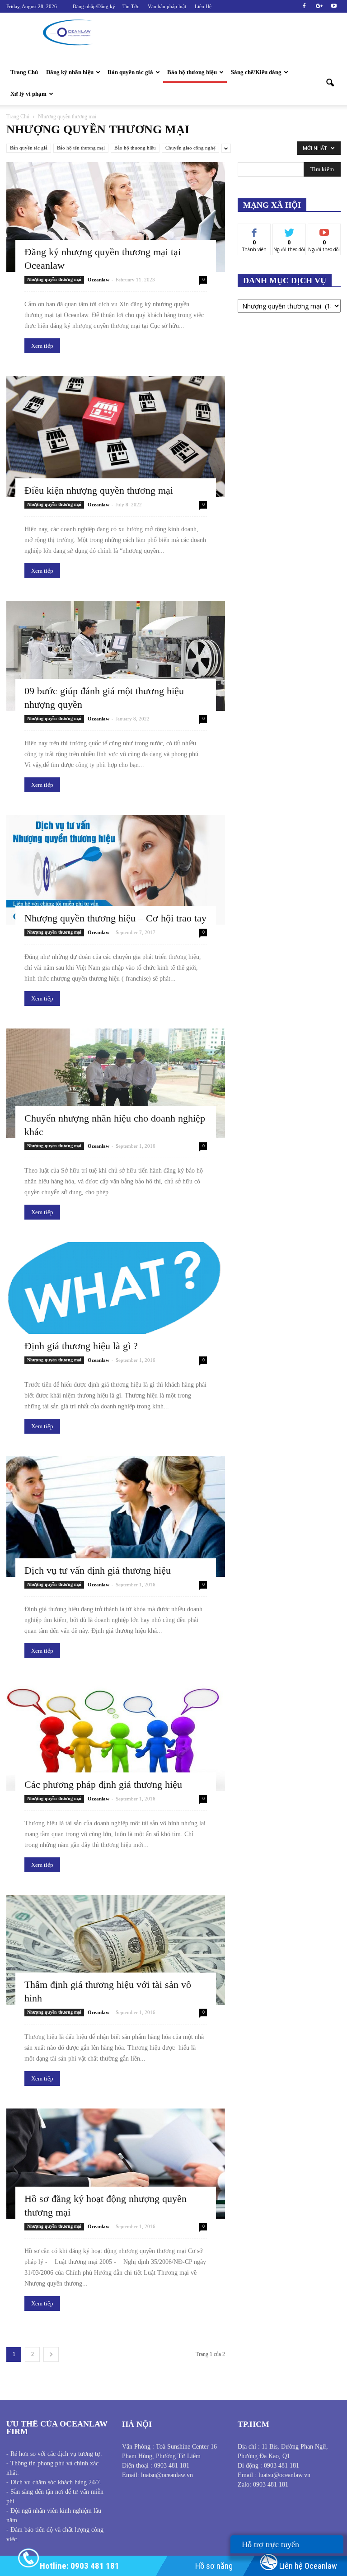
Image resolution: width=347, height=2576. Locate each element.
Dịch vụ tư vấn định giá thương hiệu (98, 1570)
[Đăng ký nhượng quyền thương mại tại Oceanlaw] (116, 217)
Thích (255, 231)
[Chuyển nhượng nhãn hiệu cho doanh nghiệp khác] (116, 1083)
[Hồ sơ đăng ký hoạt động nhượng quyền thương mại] (116, 2163)
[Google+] (319, 6)
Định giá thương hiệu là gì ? (81, 1346)
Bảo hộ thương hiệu (192, 72)
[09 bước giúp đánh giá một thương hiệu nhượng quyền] (116, 656)
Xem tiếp (42, 346)
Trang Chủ (24, 72)
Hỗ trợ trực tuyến (275, 2544)
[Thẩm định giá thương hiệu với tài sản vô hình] (116, 1950)
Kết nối (289, 231)
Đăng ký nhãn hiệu (70, 72)
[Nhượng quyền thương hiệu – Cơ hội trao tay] (116, 870)
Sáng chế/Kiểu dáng (256, 72)
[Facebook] (304, 6)
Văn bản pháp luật (167, 6)
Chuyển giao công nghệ (190, 148)
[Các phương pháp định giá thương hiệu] (116, 1736)
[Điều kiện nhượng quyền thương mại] (116, 436)
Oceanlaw (98, 280)
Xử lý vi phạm (28, 94)
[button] (330, 83)
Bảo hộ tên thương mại (81, 148)
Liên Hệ (203, 6)
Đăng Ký (324, 231)
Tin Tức (131, 6)
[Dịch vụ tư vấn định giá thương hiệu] (116, 1517)
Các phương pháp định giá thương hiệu (103, 1784)
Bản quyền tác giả (130, 72)
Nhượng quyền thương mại (54, 279)
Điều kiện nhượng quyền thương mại (99, 490)
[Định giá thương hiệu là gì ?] (116, 1297)
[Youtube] (334, 6)
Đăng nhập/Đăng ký (94, 6)
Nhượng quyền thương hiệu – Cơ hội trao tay (115, 918)
